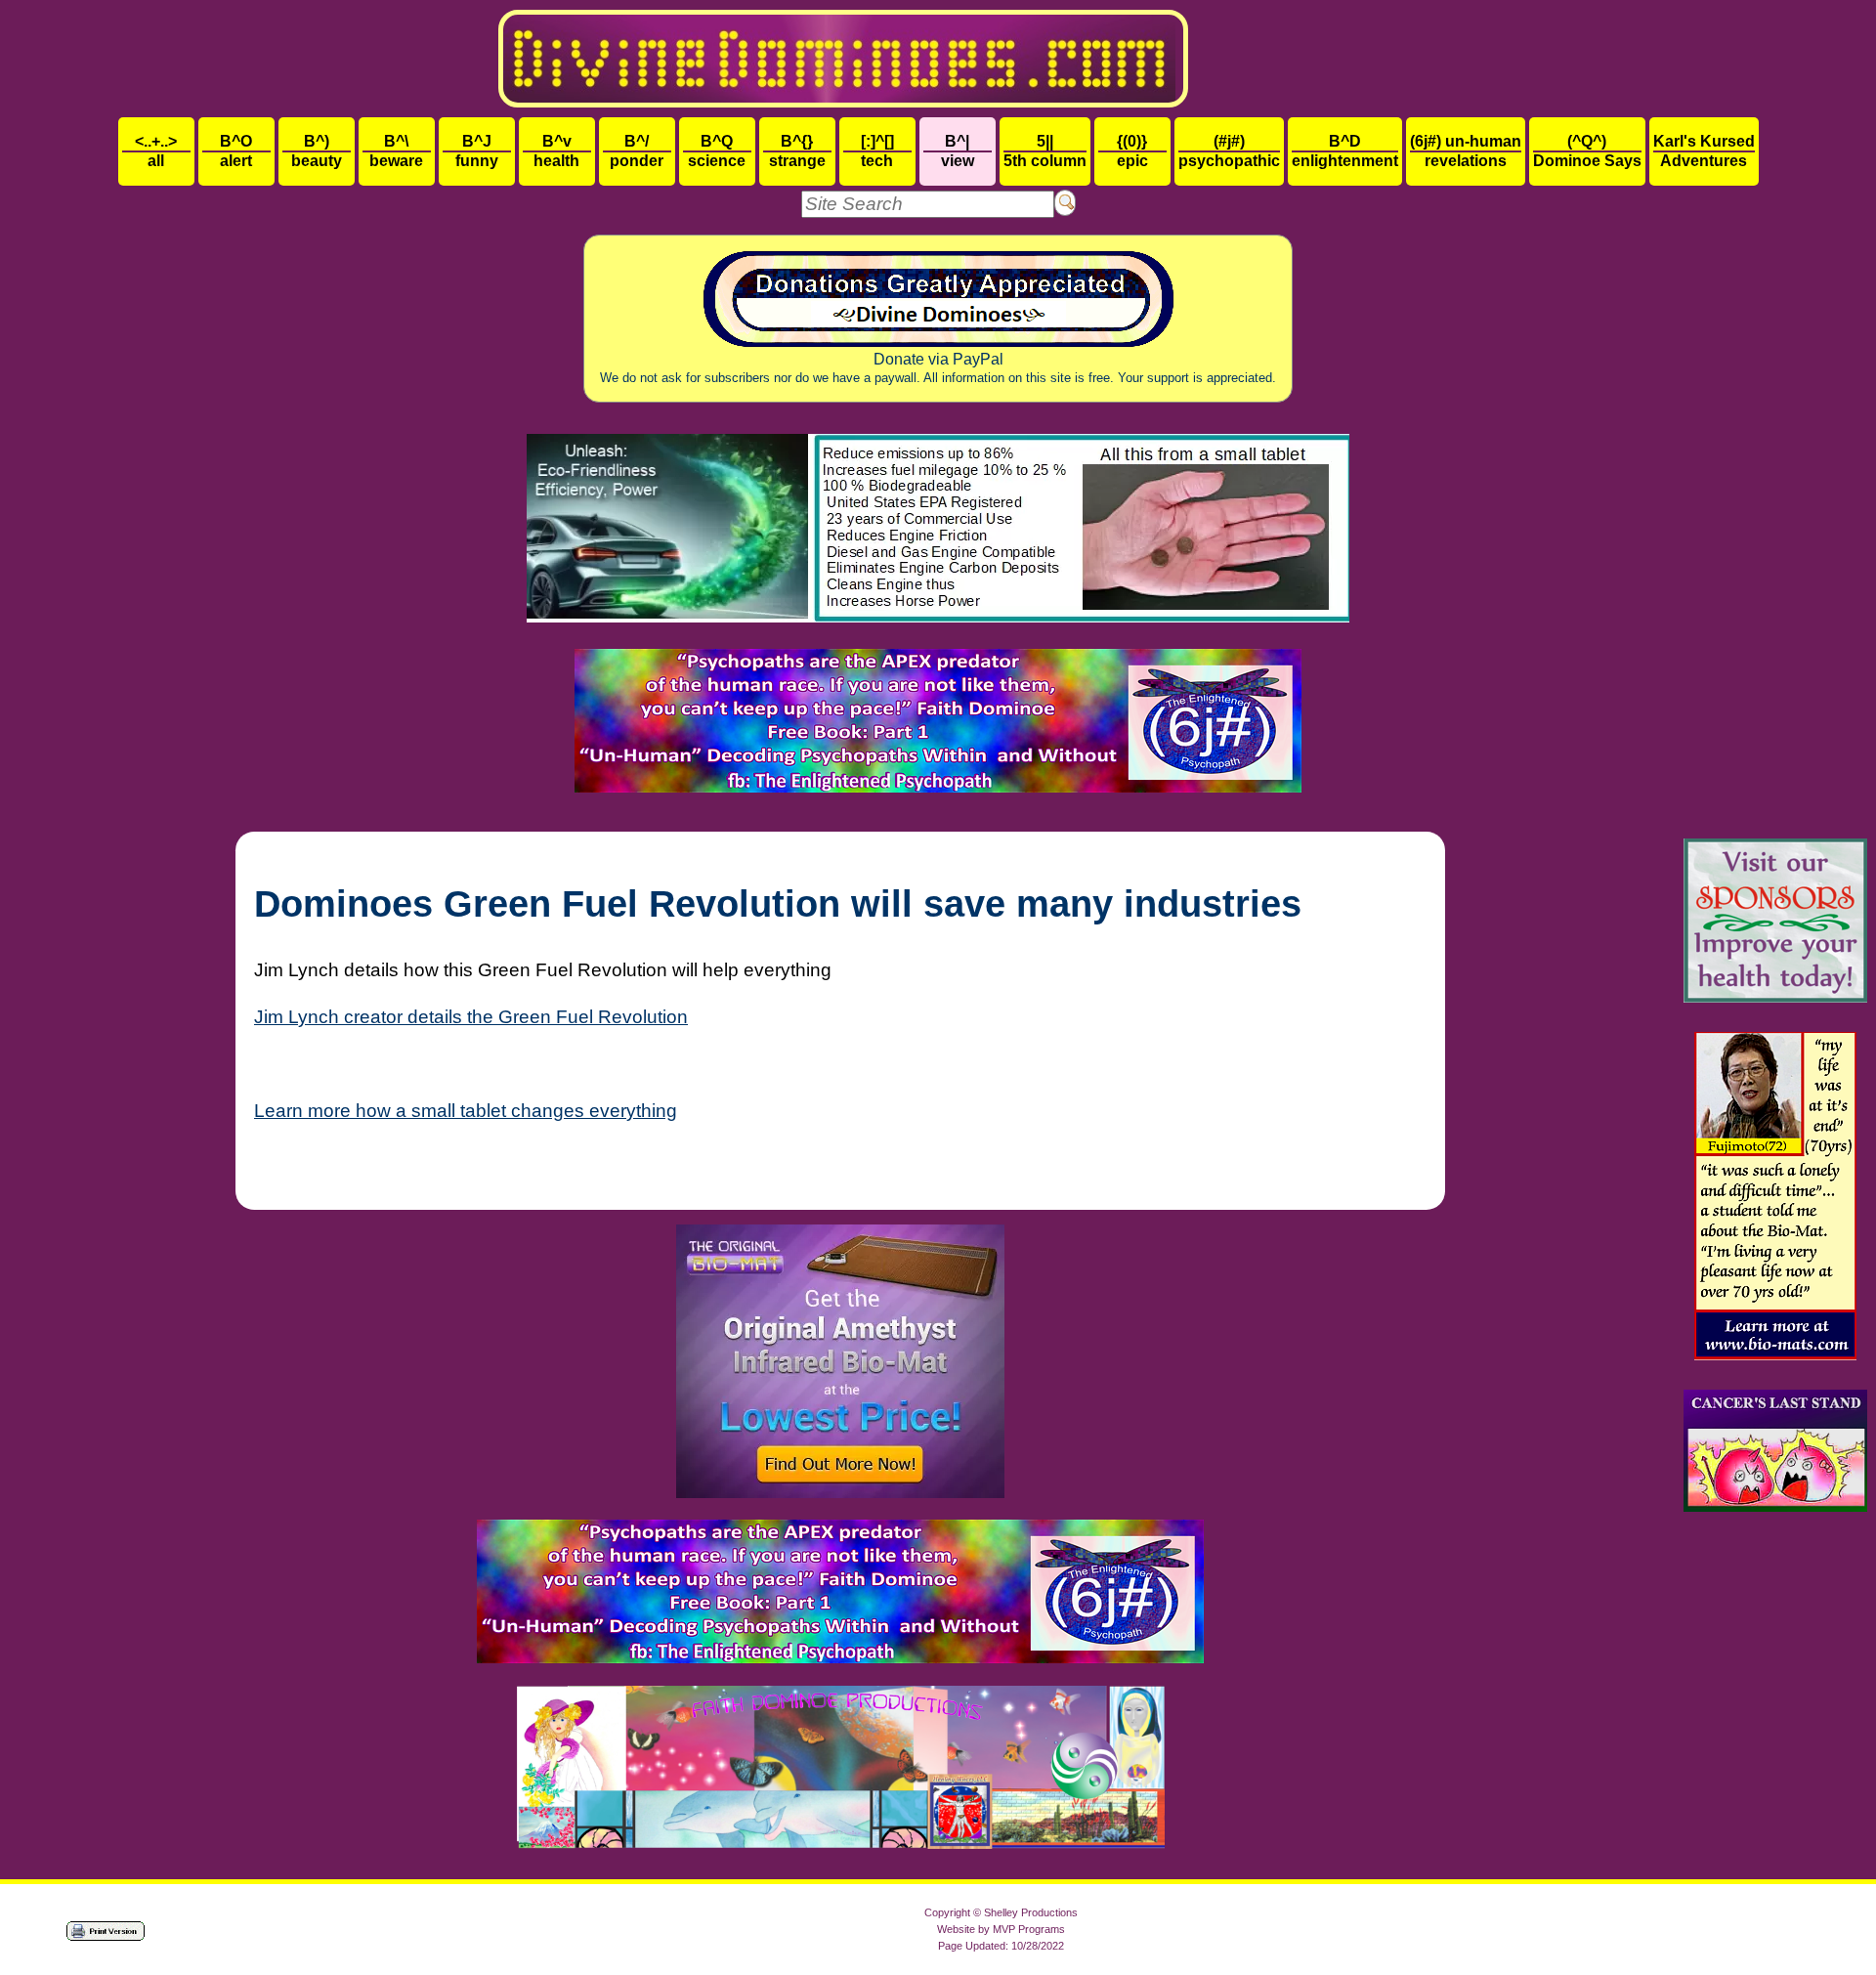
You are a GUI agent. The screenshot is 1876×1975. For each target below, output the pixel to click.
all (156, 151)
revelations (1466, 151)
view (958, 151)
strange (797, 151)
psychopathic (1229, 151)
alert (236, 151)
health (556, 151)
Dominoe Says (1587, 151)
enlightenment (1345, 151)
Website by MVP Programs (1001, 1929)
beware (396, 151)
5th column (1045, 151)
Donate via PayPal (938, 368)
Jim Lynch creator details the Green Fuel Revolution (471, 1017)
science (717, 151)
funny (477, 151)
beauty (317, 151)
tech (877, 151)
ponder (637, 151)
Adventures (1704, 151)
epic (1132, 151)
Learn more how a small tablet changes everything (466, 1111)
